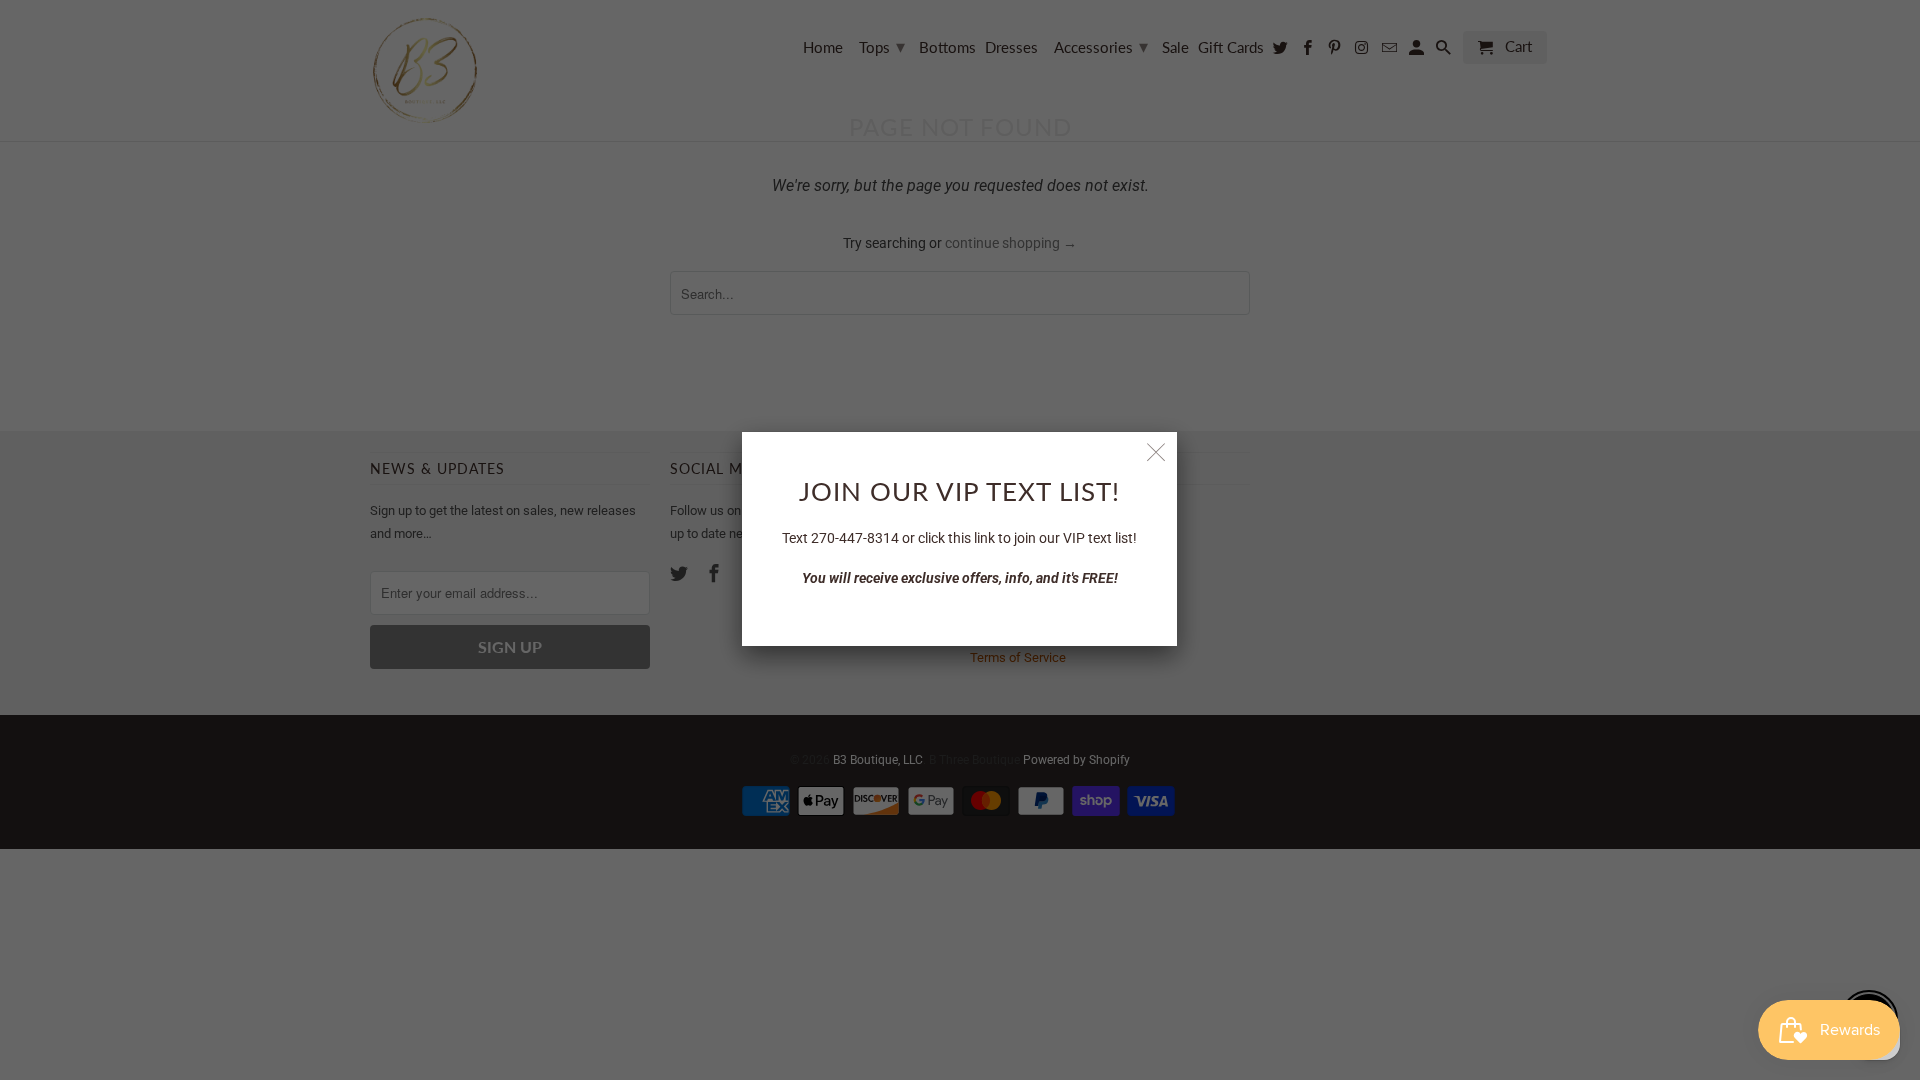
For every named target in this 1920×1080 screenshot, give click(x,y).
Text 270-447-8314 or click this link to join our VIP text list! (959, 538)
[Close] (1156, 452)
